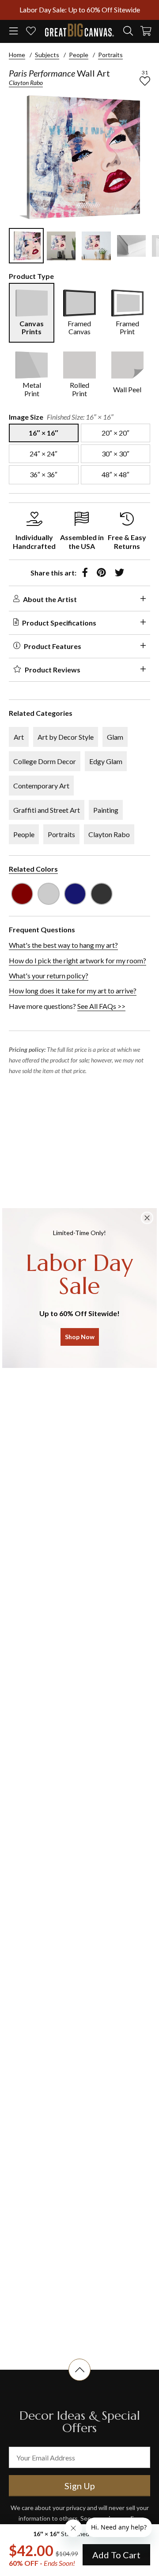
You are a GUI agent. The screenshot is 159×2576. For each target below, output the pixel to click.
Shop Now (80, 1337)
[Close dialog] (147, 1218)
